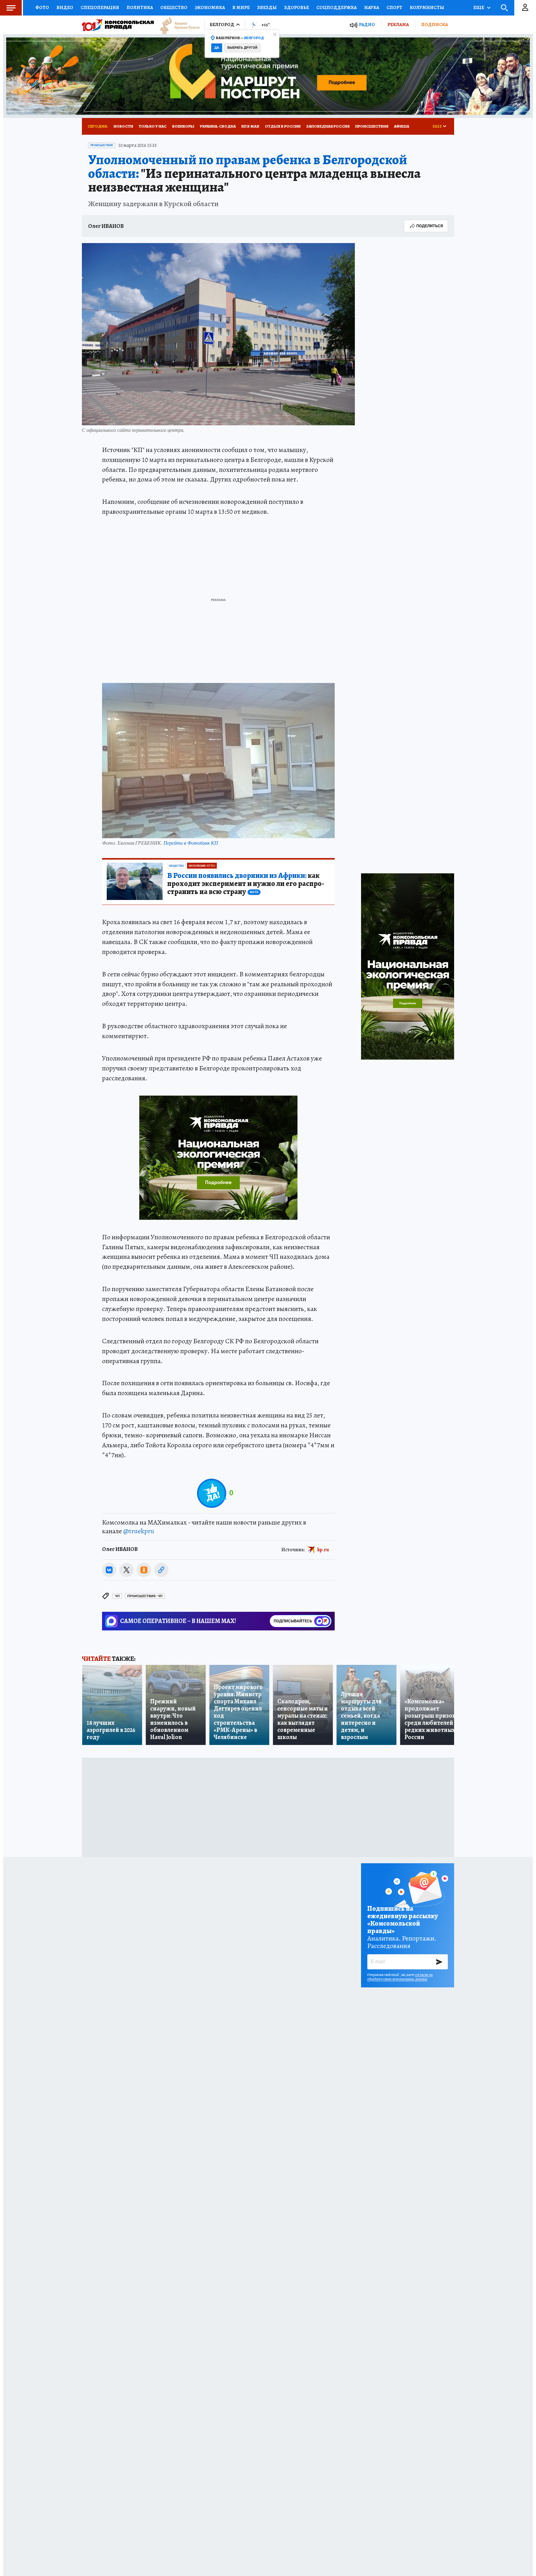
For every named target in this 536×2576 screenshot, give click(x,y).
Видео (65, 7)
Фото (42, 7)
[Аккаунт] (525, 8)
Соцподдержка (337, 7)
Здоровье (297, 7)
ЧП (117, 1596)
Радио (367, 25)
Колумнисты (427, 7)
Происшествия (372, 126)
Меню (11, 8)
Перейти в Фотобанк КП (191, 843)
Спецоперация (100, 7)
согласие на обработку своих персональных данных (400, 1977)
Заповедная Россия (328, 126)
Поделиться (430, 226)
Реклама (398, 25)
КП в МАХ (250, 126)
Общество (174, 7)
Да (217, 48)
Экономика (210, 7)
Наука (372, 7)
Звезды (267, 7)
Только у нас (153, 126)
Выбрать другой (242, 48)
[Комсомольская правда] (118, 25)
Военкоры (183, 126)
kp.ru (323, 1549)
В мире (241, 7)
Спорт (394, 7)
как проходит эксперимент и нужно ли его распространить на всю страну (246, 884)
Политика (140, 7)
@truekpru (139, 1531)
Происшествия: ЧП (145, 1596)
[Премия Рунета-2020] (177, 25)
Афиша (402, 126)
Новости (123, 126)
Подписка (435, 25)
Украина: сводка (218, 126)
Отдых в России (283, 126)
